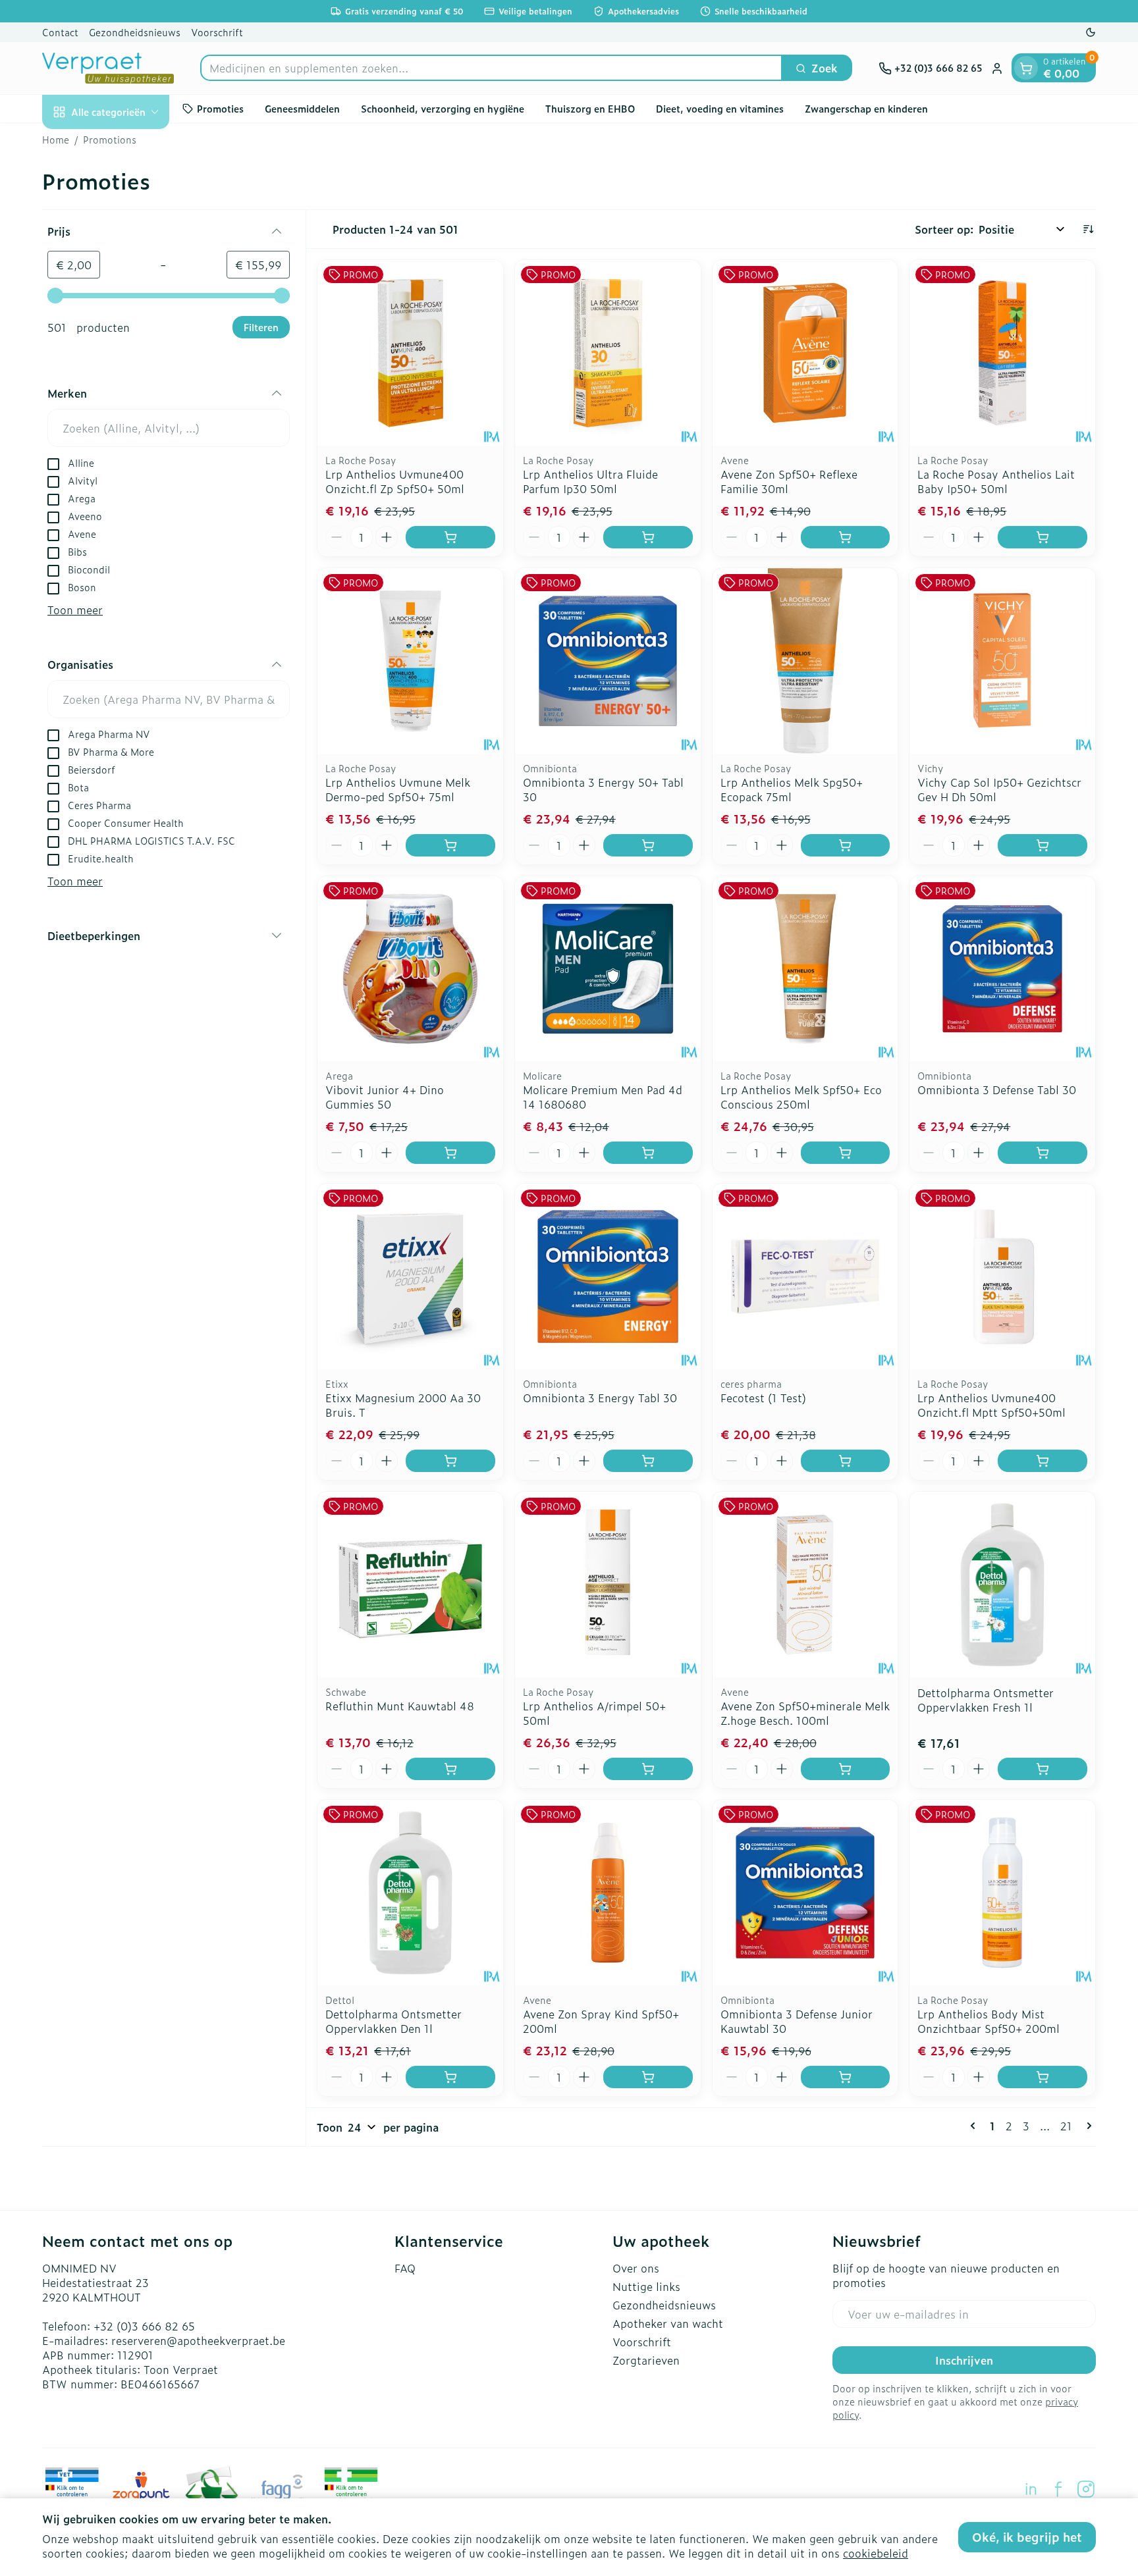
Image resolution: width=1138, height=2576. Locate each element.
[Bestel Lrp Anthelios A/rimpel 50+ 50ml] (648, 1769)
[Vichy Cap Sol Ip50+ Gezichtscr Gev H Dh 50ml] (1002, 661)
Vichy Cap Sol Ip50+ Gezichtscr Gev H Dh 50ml (999, 789)
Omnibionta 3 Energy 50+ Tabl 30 (603, 789)
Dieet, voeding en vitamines (720, 108)
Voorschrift (217, 32)
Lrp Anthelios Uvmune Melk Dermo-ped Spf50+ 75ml (398, 789)
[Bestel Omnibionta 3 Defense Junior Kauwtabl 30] (846, 2077)
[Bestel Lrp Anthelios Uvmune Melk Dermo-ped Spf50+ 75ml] (450, 845)
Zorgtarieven (646, 2360)
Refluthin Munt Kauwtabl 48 (400, 1706)
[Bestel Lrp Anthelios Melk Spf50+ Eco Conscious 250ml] (846, 1153)
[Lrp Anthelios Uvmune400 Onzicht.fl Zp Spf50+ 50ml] (410, 353)
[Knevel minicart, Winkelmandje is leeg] (1026, 68)
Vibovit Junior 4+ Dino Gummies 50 (385, 1097)
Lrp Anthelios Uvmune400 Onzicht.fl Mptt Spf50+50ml (991, 1405)
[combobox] (491, 68)
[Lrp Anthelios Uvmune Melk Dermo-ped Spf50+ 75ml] (410, 661)
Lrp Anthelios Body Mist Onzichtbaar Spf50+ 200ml (989, 2021)
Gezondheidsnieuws (135, 32)
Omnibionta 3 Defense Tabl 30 (997, 1090)
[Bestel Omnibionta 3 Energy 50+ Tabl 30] (648, 845)
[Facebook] (1058, 2489)
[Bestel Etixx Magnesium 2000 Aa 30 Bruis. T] (450, 1461)
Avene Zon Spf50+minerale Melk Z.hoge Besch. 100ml (805, 1713)
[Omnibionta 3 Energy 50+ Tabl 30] (608, 661)
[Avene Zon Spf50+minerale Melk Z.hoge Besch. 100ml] (805, 1585)
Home (56, 140)
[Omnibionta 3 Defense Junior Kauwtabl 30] (805, 1893)
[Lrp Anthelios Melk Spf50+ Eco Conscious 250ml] (805, 969)
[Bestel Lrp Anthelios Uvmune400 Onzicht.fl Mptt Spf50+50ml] (1043, 1461)
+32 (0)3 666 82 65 (144, 2326)
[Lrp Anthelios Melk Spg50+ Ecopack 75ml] (805, 661)
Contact (60, 32)
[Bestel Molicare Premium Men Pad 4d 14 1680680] (648, 1153)
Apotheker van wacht (668, 2323)
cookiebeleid (876, 2553)
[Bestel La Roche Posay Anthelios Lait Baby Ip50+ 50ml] (1043, 537)
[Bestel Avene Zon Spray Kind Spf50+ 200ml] (648, 2077)
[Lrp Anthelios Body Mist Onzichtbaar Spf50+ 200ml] (1002, 1893)
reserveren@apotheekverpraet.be (198, 2340)
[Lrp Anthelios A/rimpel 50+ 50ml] (608, 1585)
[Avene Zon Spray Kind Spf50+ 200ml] (608, 1893)
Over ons (636, 2268)
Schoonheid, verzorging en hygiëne (443, 108)
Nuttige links (646, 2286)
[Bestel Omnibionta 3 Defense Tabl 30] (1043, 1153)
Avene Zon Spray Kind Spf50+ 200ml (601, 2021)
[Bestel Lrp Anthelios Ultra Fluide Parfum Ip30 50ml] (648, 537)
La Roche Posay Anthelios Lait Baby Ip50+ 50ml (996, 481)
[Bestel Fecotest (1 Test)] (846, 1461)
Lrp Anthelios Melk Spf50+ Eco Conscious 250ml (801, 1097)
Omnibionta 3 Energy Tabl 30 (600, 1398)
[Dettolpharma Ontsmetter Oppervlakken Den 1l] (410, 1893)
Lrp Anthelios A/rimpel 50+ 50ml (594, 1713)
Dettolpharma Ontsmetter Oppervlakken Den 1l (393, 2021)
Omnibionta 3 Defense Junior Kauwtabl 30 (797, 2021)
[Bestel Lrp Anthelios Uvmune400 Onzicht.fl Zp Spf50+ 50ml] (450, 537)
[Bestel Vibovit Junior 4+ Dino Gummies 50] (450, 1153)
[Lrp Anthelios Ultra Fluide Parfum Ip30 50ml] (608, 353)
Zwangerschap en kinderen (866, 108)
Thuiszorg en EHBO (590, 108)
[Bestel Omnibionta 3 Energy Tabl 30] (648, 1461)
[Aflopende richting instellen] (1088, 229)
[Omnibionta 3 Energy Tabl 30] (608, 1276)
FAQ (405, 2268)
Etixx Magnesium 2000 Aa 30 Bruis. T (403, 1405)
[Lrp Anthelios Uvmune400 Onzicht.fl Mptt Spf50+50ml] (1002, 1276)
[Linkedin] (1031, 2489)
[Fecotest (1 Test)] (805, 1276)
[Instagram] (1086, 2489)
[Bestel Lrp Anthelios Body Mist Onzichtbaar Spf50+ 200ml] (1043, 2077)
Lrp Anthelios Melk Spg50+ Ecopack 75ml (792, 789)
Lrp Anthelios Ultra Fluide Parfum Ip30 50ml (590, 481)
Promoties (220, 108)
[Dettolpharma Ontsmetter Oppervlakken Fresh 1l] (1002, 1585)
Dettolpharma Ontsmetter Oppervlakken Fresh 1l (986, 1700)
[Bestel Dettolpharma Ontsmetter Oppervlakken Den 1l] (450, 2077)
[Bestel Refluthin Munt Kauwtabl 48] (450, 1769)
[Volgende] (1087, 2126)
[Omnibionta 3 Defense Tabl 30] (1002, 969)
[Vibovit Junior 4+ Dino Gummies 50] (410, 969)
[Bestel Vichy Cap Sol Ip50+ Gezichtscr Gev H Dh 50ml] (1043, 845)
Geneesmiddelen (302, 108)
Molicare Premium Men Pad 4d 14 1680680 (603, 1097)
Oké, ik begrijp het (1027, 2537)
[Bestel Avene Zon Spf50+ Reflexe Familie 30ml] (846, 537)
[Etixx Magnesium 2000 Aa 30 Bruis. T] (410, 1276)
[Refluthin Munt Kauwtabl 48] (410, 1585)
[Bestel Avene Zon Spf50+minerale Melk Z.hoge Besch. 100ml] (846, 1769)
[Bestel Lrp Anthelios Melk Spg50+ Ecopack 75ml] (846, 845)
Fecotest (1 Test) (763, 1398)
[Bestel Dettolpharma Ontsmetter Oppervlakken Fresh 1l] (1043, 1769)
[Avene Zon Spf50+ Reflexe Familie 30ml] (805, 353)
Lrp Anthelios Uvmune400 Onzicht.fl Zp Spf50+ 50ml (395, 481)
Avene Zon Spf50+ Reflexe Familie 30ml (789, 481)
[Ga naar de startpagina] (108, 68)
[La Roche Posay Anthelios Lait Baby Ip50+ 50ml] (1002, 353)
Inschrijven (964, 2360)
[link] (975, 2126)
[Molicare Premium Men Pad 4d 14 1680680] (608, 969)
